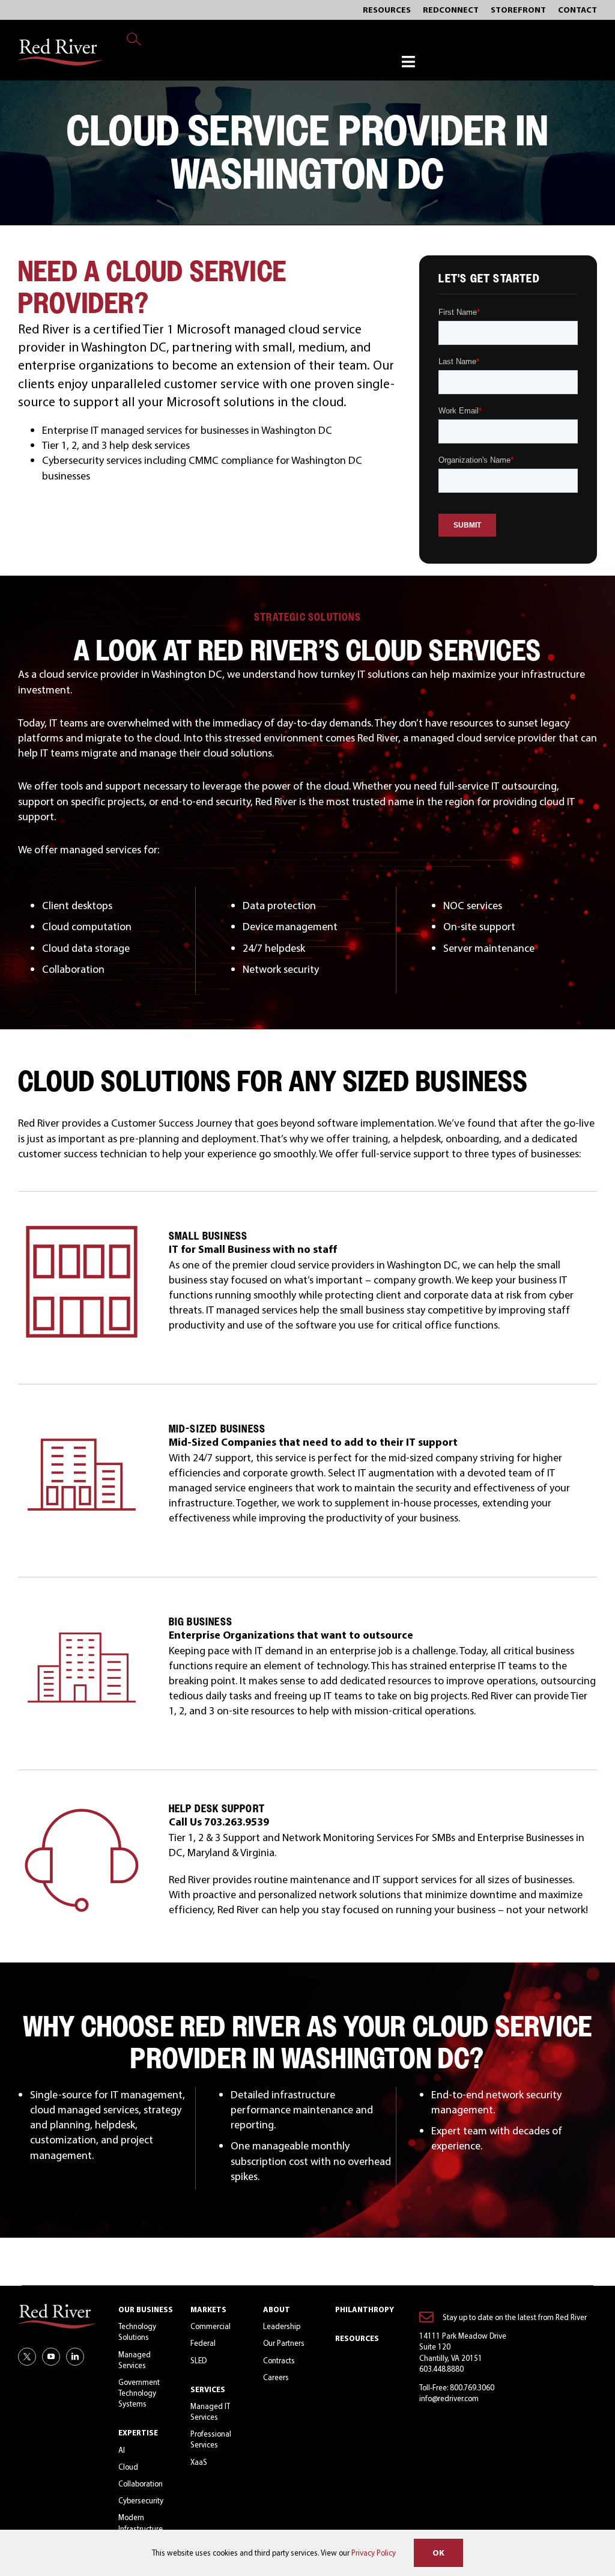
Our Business (146, 2309)
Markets (208, 2309)
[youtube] (51, 2357)
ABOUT (277, 2309)
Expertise (138, 2432)
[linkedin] (75, 2357)
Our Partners (284, 2343)
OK (438, 2553)
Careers (276, 2377)
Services (208, 2389)
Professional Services (211, 2439)
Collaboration (141, 2483)
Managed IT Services (210, 2411)
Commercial (211, 2326)
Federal (203, 2343)
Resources (357, 2338)
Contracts (279, 2360)
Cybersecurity (141, 2500)
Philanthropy (365, 2309)
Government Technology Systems (139, 2393)
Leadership (282, 2326)
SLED (198, 2360)
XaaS (199, 2462)
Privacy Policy (374, 2553)
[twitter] (27, 2357)
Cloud (128, 2467)
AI (122, 2450)
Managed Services (135, 2360)
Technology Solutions (137, 2331)
